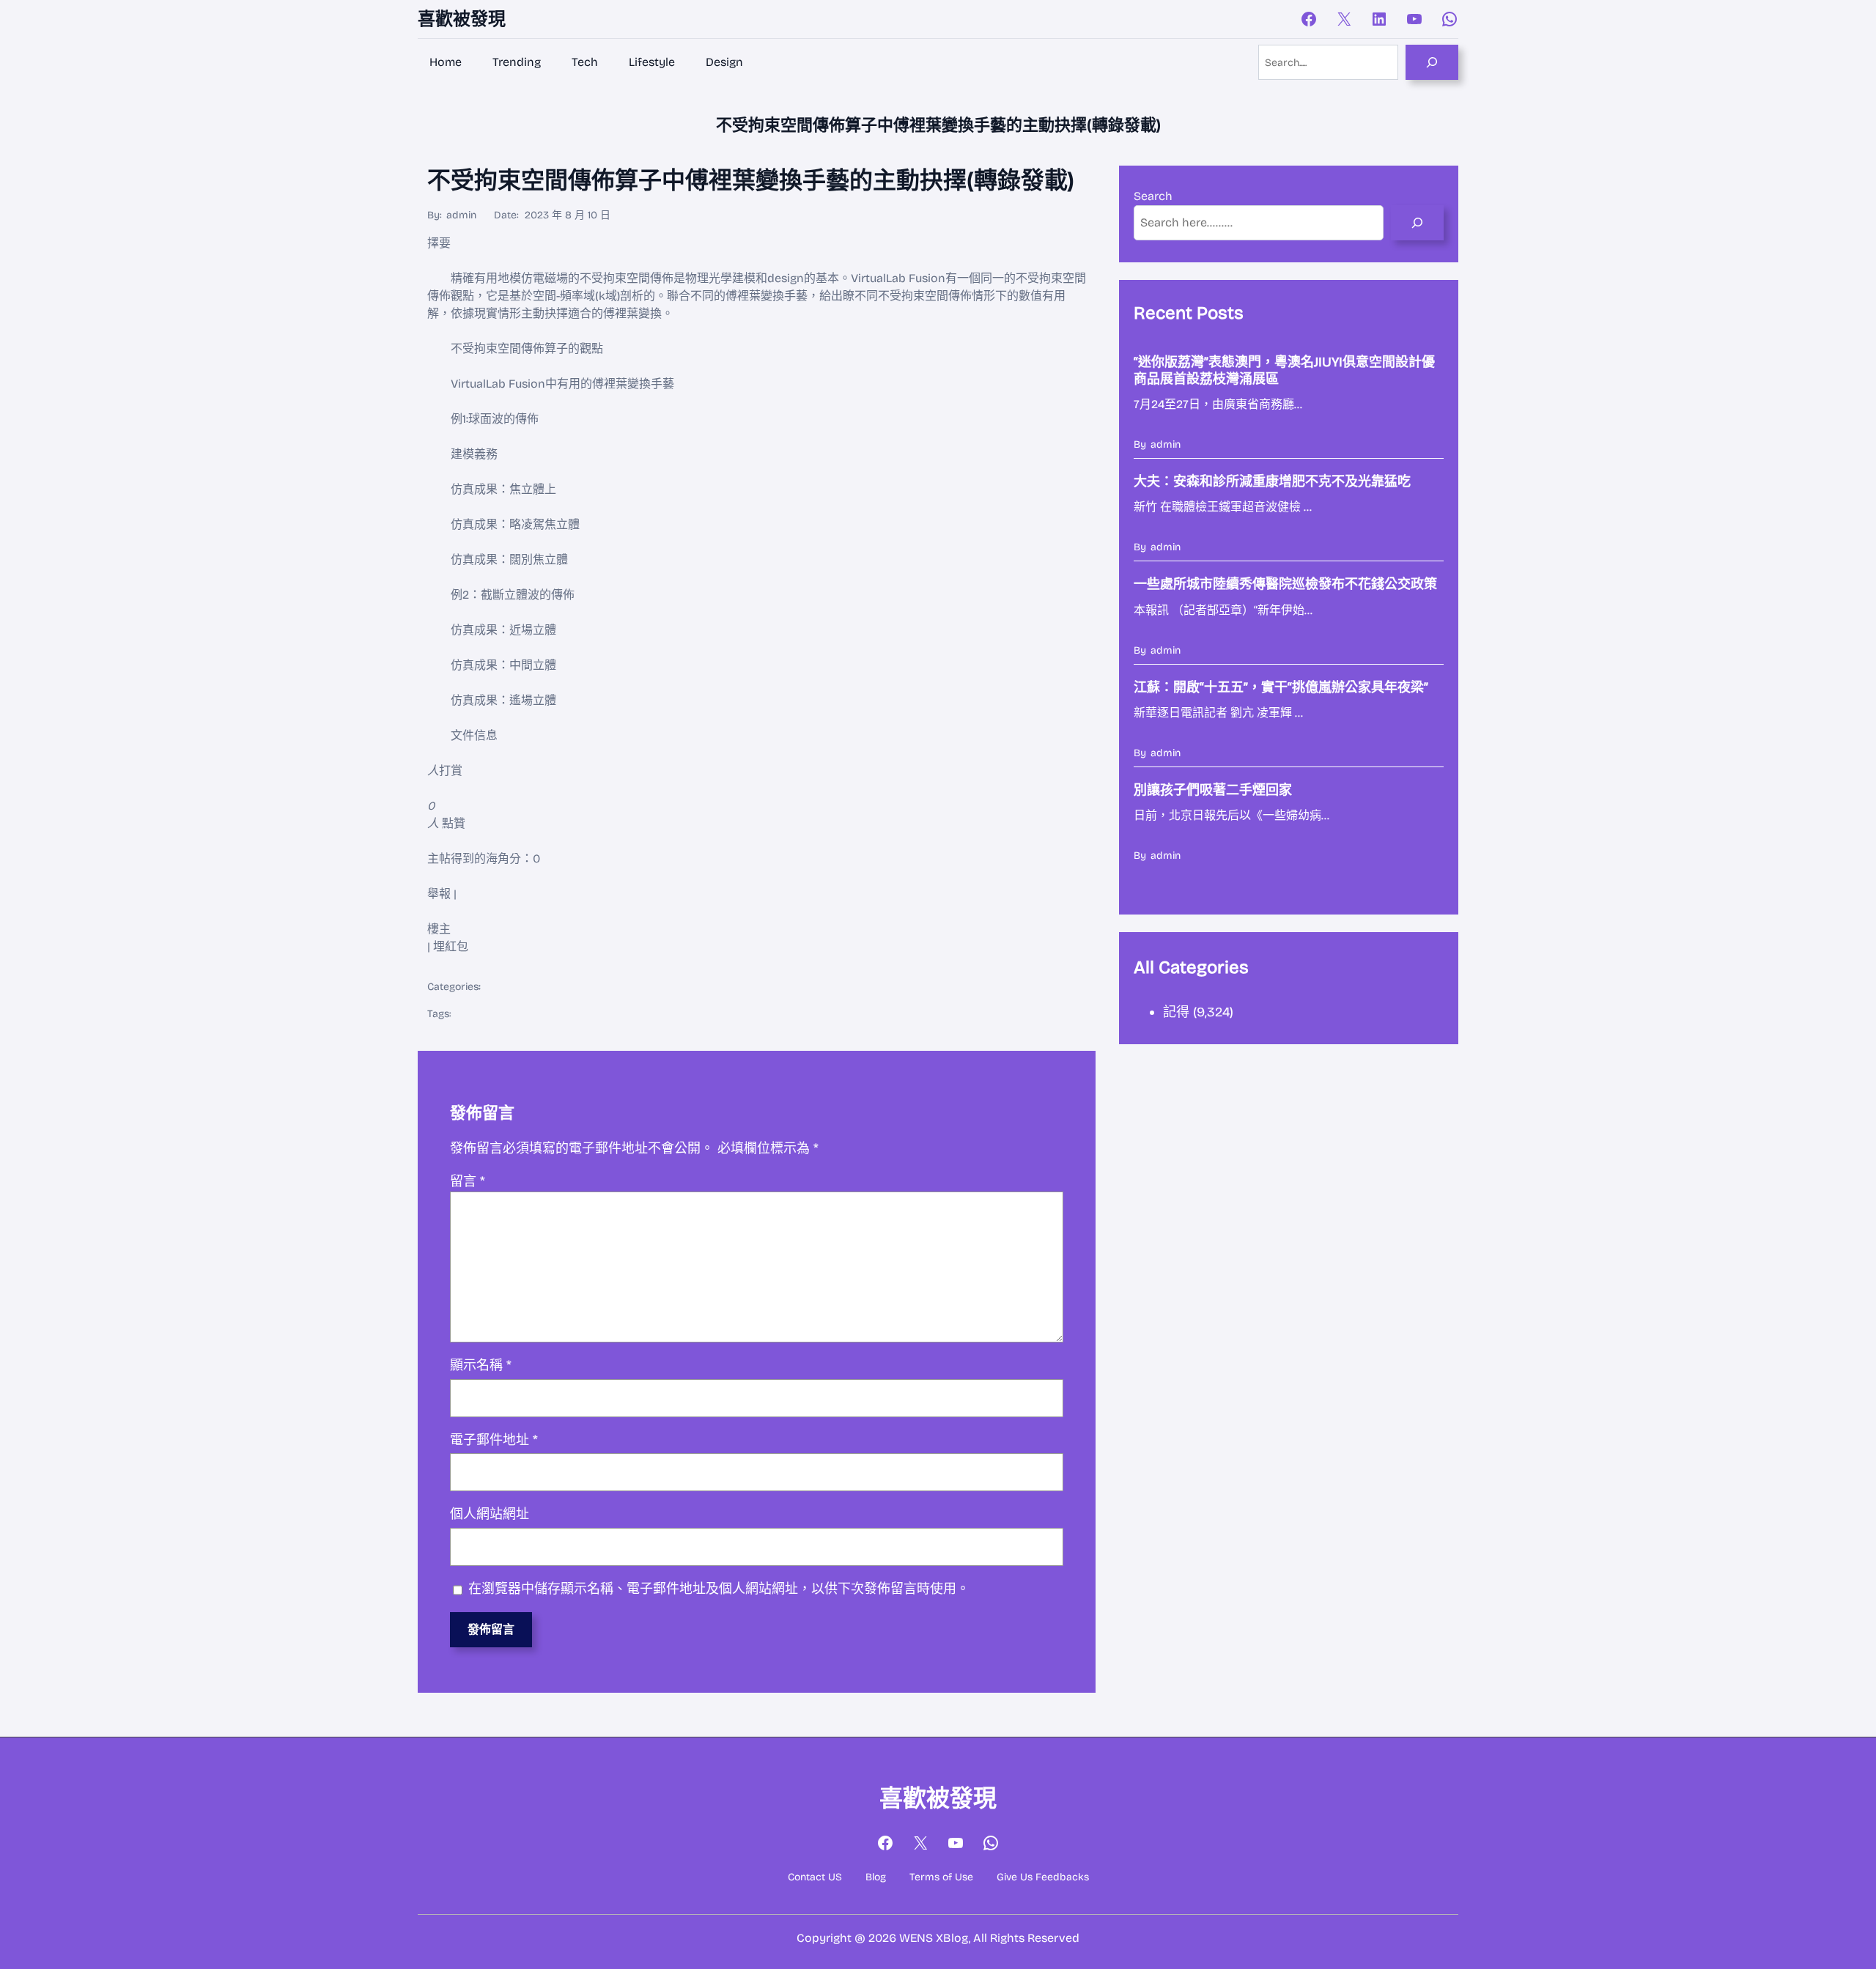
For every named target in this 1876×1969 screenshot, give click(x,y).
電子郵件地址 (494, 1440)
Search (1153, 196)
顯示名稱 (481, 1365)
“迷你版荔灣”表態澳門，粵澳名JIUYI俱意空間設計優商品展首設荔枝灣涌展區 (1284, 370)
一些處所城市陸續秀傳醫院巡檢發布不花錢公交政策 (1285, 584)
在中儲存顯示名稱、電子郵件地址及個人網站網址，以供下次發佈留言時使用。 (719, 1589)
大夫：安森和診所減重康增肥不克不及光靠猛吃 (1272, 481)
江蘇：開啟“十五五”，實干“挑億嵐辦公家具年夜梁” (1281, 687)
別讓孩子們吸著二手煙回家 (1213, 790)
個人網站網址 (490, 1514)
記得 (1176, 1012)
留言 (468, 1181)
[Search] (1432, 62)
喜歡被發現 (462, 19)
